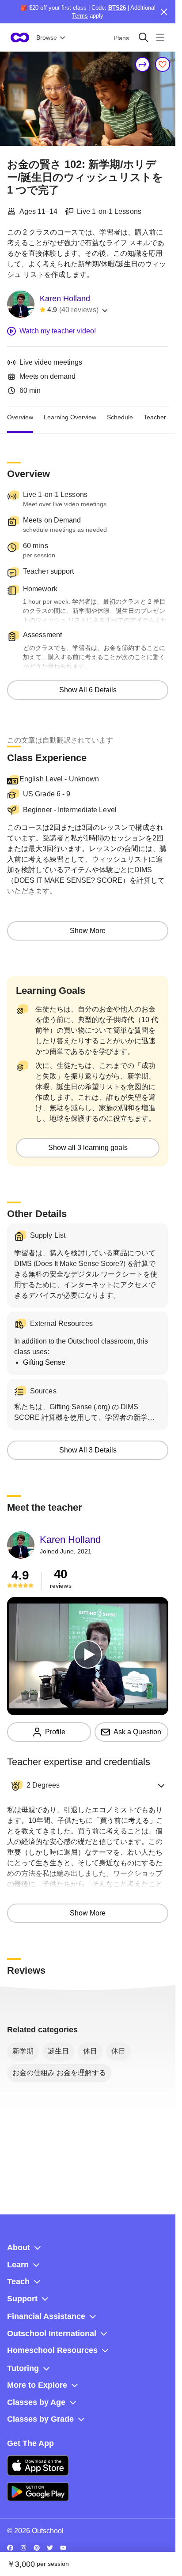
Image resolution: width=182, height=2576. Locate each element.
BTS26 (117, 8)
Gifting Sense (44, 1362)
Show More (88, 931)
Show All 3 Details (88, 1450)
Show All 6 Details (88, 690)
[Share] (143, 64)
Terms (80, 16)
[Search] (143, 37)
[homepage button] (20, 37)
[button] (88, 1785)
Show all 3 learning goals (88, 1148)
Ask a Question (137, 1732)
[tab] (20, 418)
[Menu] (160, 37)
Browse (47, 37)
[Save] (163, 64)
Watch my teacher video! (58, 331)
